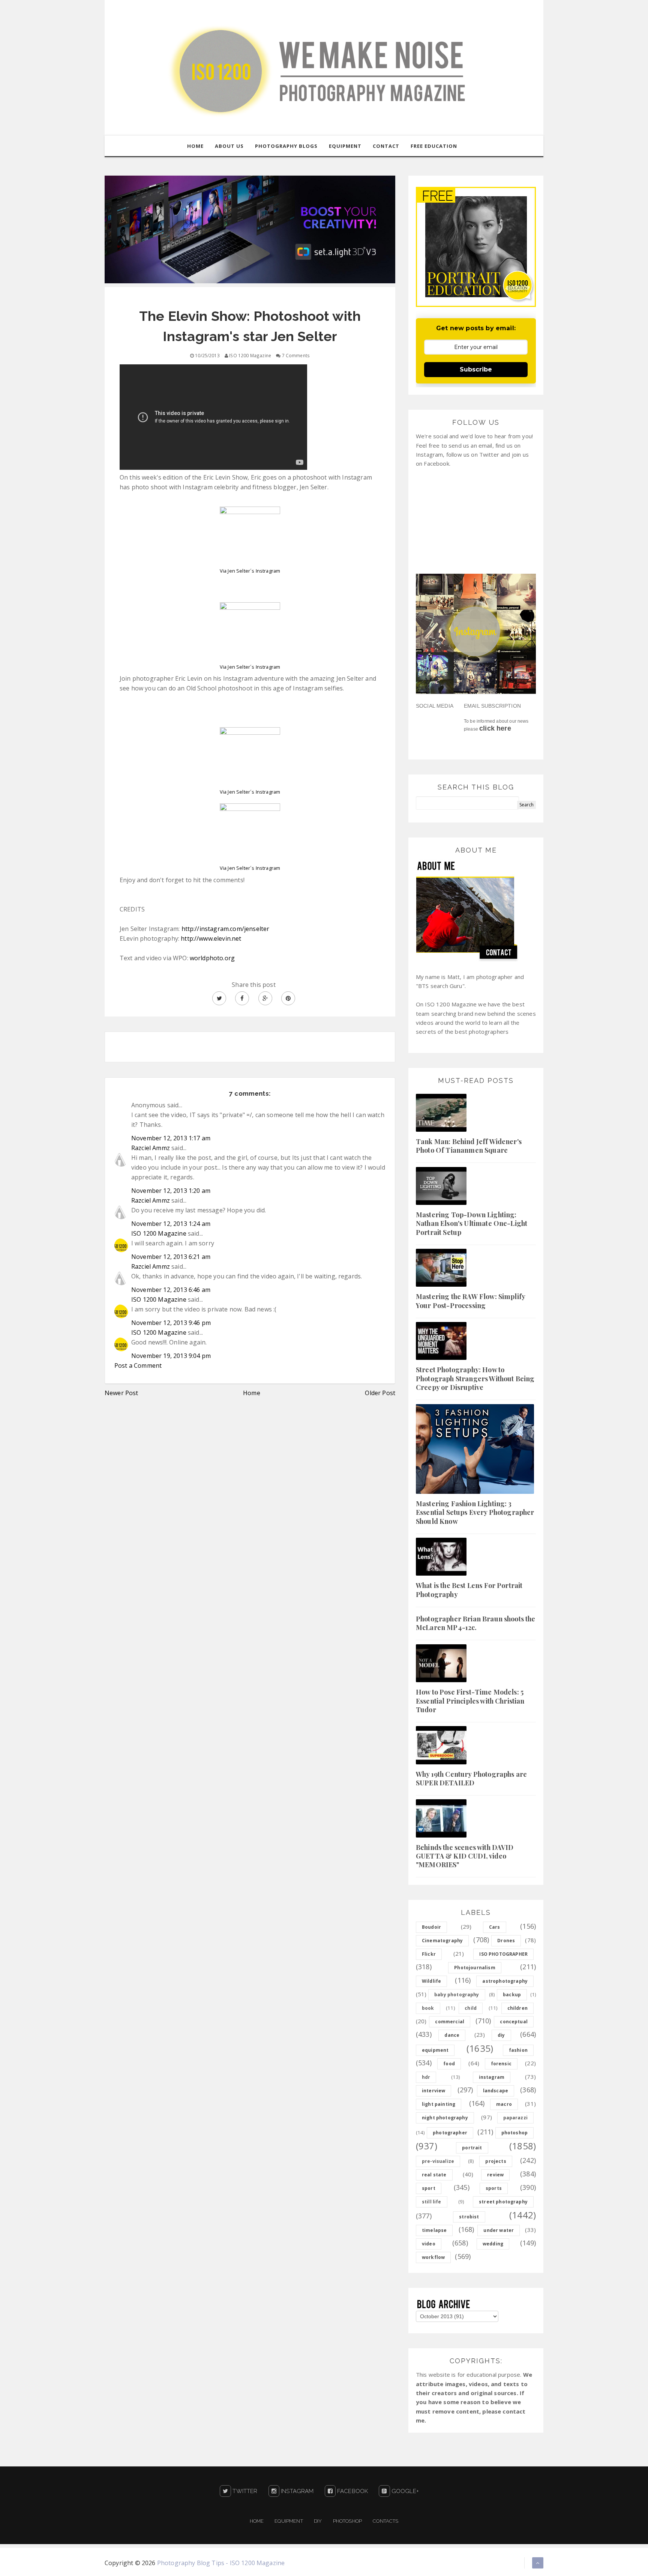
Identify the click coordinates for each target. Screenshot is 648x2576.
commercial (450, 2022)
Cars (495, 1927)
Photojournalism (475, 1968)
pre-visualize (438, 2161)
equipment (435, 2050)
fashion (518, 2050)
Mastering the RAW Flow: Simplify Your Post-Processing (470, 1301)
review (495, 2175)
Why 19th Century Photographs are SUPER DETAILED (471, 1778)
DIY (318, 2521)
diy (501, 2035)
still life (432, 2202)
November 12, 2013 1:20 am (171, 1191)
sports (494, 2188)
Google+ (404, 2491)
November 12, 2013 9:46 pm (171, 1323)
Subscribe (476, 369)
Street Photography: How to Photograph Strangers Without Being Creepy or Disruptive (475, 1378)
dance (452, 2035)
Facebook (352, 2491)
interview (433, 2091)
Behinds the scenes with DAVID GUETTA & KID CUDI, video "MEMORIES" (465, 1856)
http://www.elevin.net (211, 938)
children (517, 2008)
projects (496, 2161)
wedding (493, 2244)
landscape (496, 2091)
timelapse (434, 2230)
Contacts (385, 2521)
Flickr (429, 1954)
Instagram (297, 2491)
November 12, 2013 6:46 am (171, 1290)
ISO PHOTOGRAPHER (503, 1954)
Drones (506, 1941)
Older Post (380, 1393)
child (471, 2008)
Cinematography (442, 1941)
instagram (492, 2077)
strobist (469, 2217)
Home (252, 1393)
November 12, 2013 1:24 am (171, 1224)
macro (504, 2104)
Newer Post (121, 1393)
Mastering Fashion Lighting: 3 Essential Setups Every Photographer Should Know (475, 1512)
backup (512, 1995)
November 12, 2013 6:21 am (171, 1257)
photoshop (514, 2133)
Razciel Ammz (151, 1148)
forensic (501, 2064)
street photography (503, 2202)
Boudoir (431, 1927)
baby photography (457, 1995)
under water (499, 2230)
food (449, 2064)
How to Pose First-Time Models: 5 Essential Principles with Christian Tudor (470, 1701)
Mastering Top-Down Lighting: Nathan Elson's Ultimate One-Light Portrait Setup (472, 1223)
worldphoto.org (212, 958)
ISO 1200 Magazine (159, 1233)
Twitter (244, 2491)
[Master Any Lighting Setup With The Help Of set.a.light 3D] (250, 229)
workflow (433, 2257)
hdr (426, 2077)
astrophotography (505, 1981)
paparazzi (515, 2118)
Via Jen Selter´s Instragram (250, 571)
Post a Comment (138, 1365)
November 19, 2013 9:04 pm (171, 1356)
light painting (439, 2104)
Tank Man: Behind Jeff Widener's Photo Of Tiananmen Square (469, 1146)
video (429, 2244)
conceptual (514, 2022)
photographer (450, 2133)
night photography (445, 2118)
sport (429, 2188)
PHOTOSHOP (347, 2521)
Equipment (289, 2521)
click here (495, 728)
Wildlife (431, 1981)
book (428, 2008)
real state (434, 2175)
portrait (472, 2148)
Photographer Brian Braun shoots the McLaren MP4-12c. (476, 1623)
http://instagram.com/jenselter (226, 929)
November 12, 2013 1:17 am (171, 1138)
